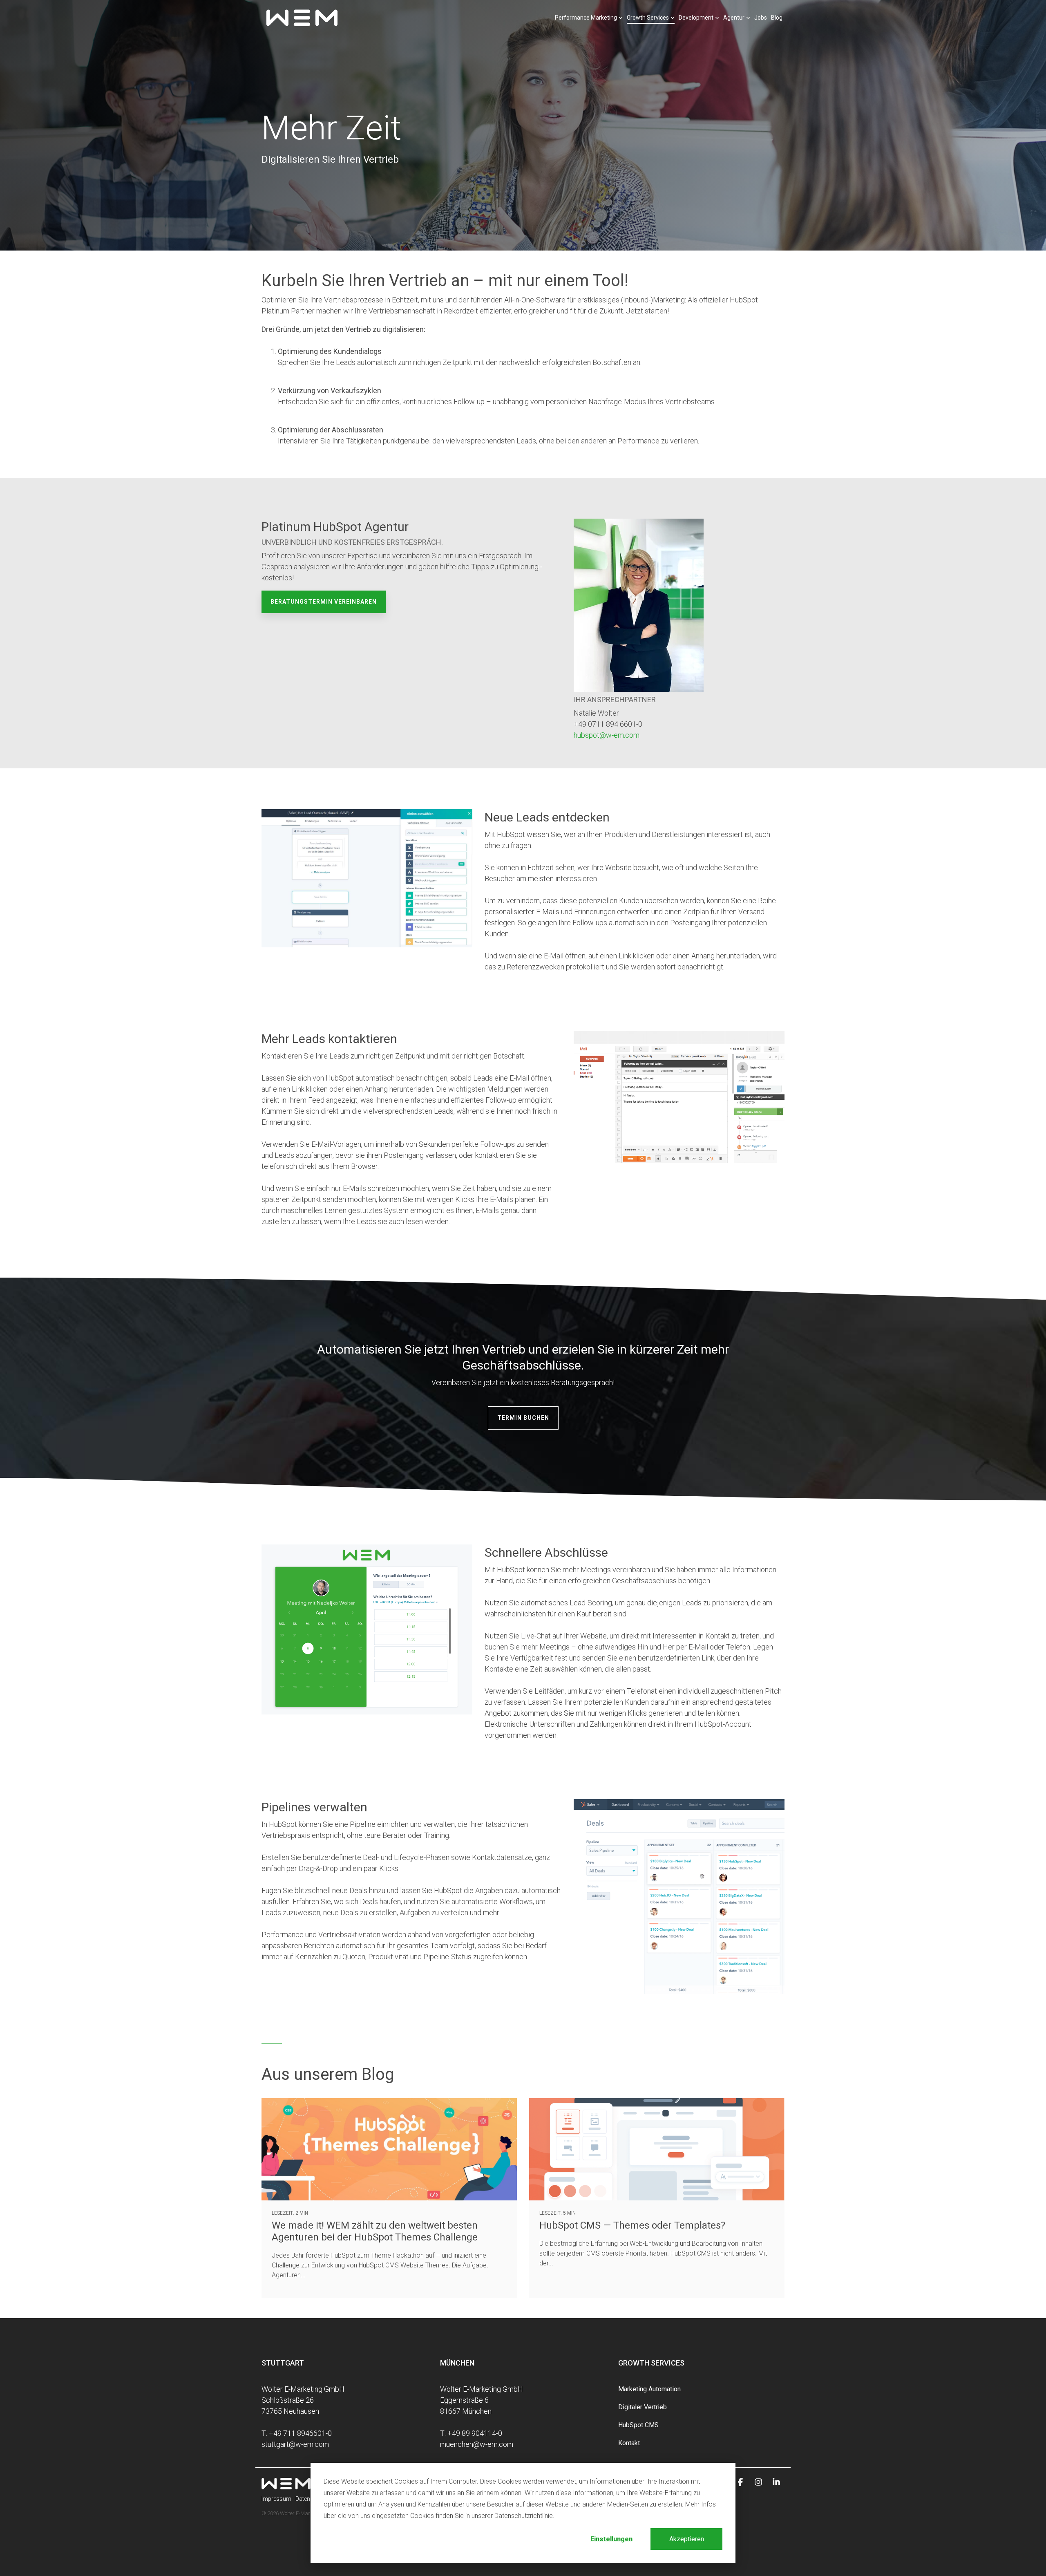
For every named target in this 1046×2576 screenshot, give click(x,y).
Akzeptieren (687, 2539)
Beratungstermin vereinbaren (324, 602)
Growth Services (648, 18)
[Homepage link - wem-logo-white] (286, 2485)
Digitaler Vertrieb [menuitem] (643, 2407)
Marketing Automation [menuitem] (649, 2389)
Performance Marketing (586, 18)
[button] (741, 2482)
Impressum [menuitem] (276, 2499)
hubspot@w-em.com (607, 735)
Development (696, 18)
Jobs (761, 18)
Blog (777, 18)
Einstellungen (611, 2539)
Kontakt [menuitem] (629, 2443)
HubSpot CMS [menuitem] (638, 2425)
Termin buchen (523, 1418)
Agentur (734, 18)
